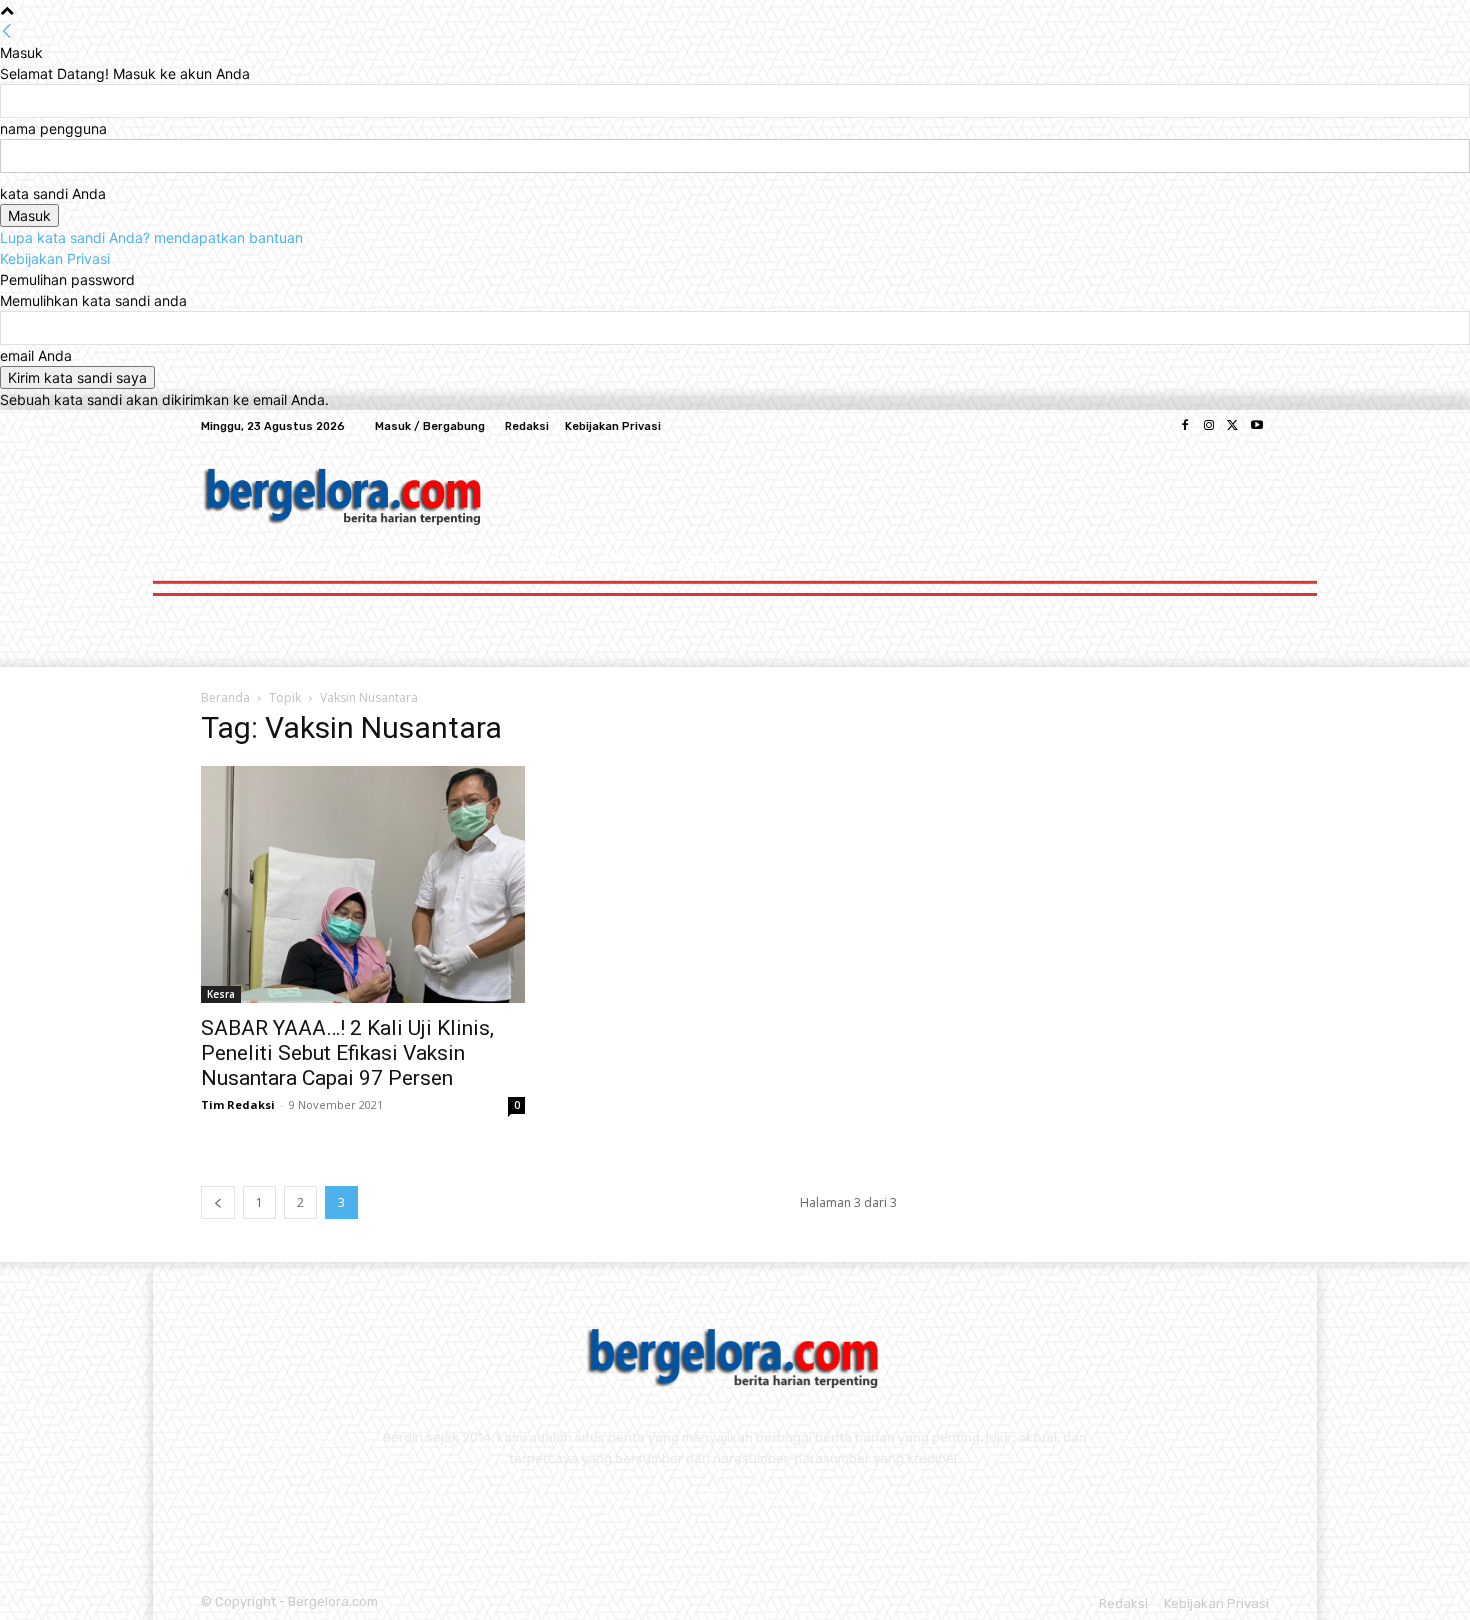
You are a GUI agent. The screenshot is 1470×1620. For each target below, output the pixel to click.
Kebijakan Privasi (55, 258)
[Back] (7, 31)
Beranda (225, 697)
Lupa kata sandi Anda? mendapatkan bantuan (151, 237)
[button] (1245, 569)
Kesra (221, 994)
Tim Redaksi (238, 1104)
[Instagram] (1209, 426)
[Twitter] (1233, 426)
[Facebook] (1185, 426)
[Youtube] (1257, 426)
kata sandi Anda (53, 193)
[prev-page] (218, 1202)
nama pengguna (53, 128)
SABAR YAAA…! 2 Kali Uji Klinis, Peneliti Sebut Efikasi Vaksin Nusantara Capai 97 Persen (347, 1053)
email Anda (36, 355)
